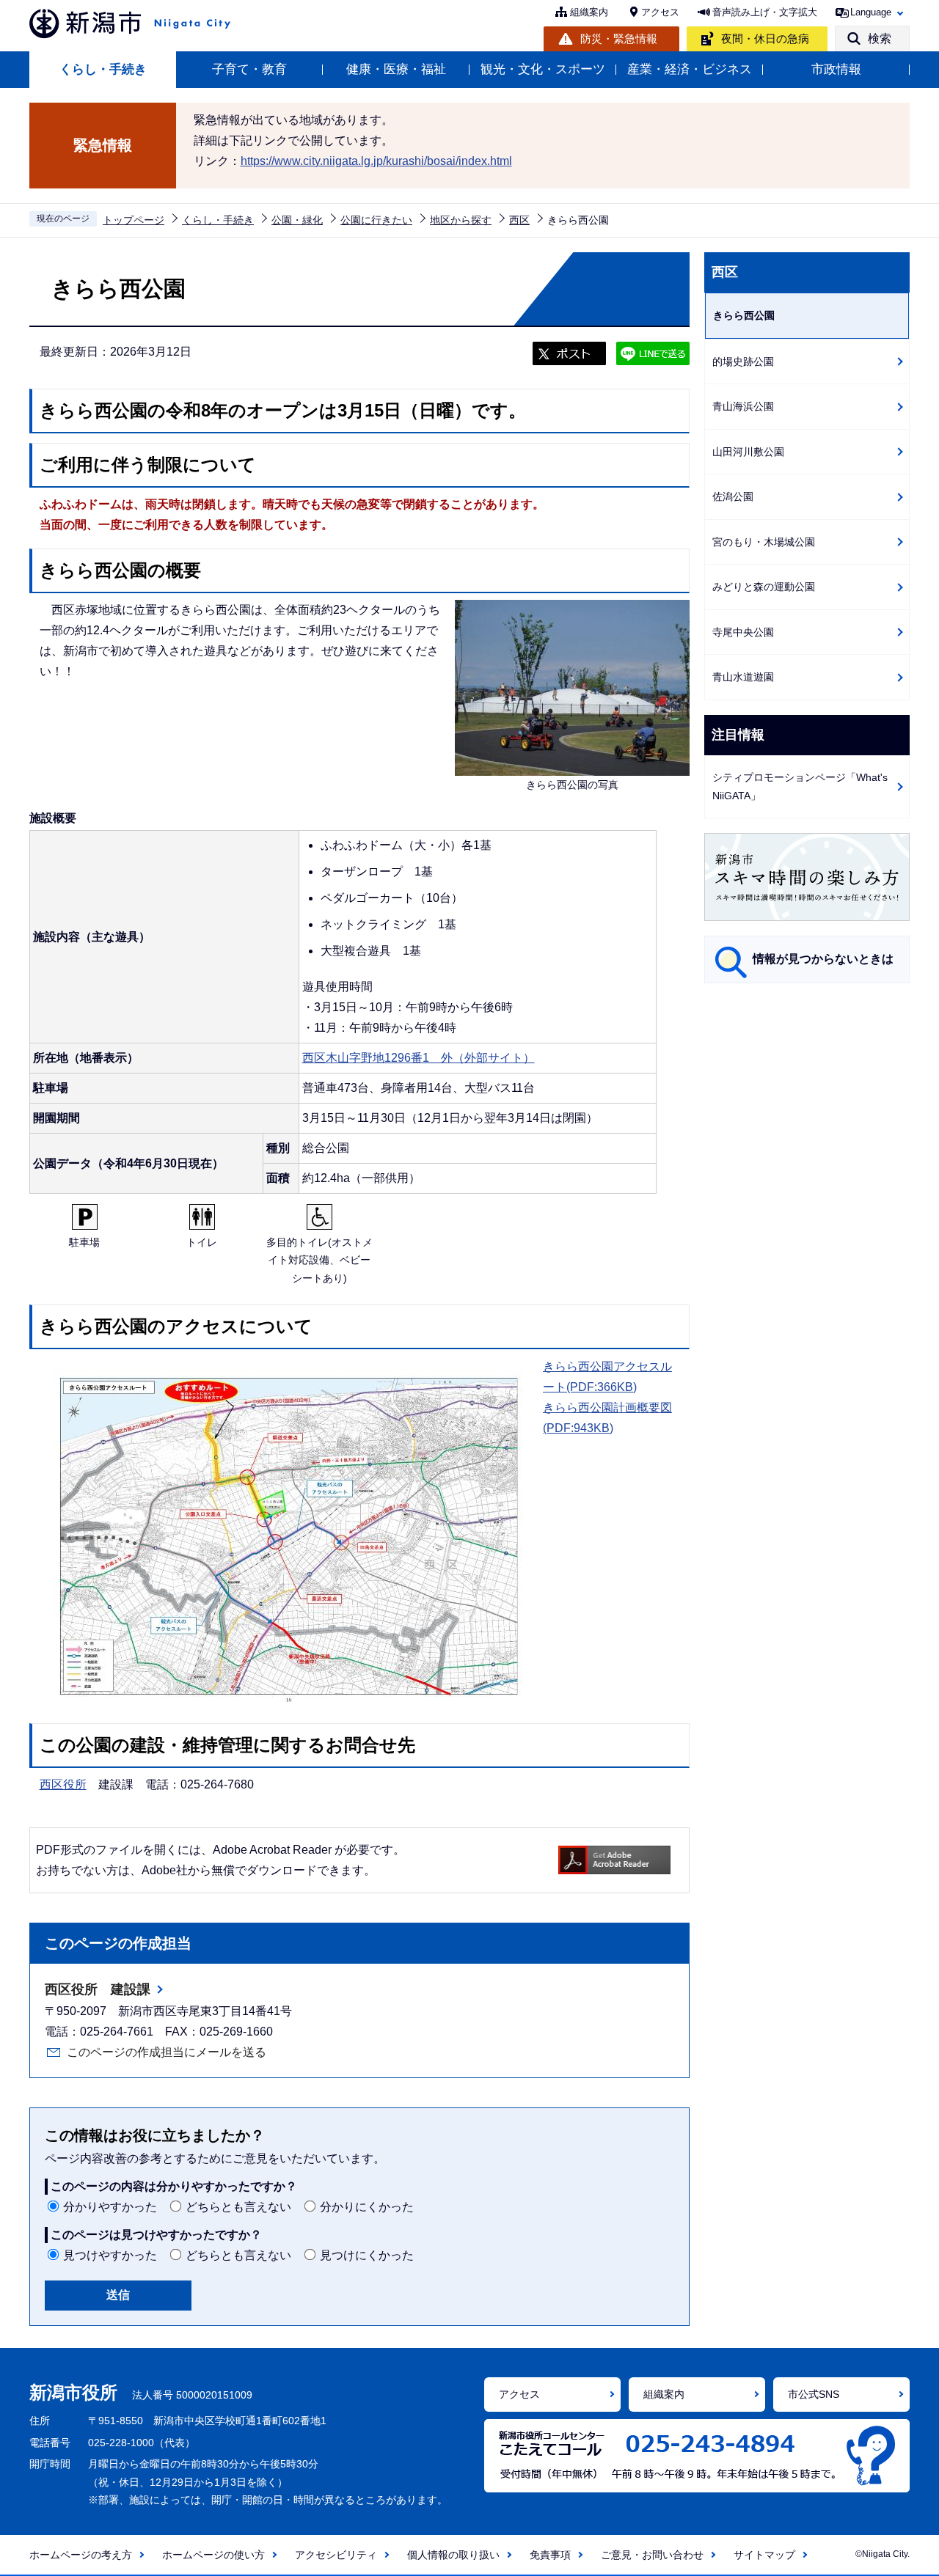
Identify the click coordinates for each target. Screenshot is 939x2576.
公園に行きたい (376, 220)
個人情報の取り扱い (453, 2555)
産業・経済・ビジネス (690, 69)
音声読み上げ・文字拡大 (765, 12)
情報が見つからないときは (823, 959)
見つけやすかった (110, 2255)
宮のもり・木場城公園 (764, 542)
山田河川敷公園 (748, 452)
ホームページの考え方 (81, 2555)
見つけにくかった (367, 2255)
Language (871, 12)
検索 (880, 38)
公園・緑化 (297, 220)
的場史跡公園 (743, 362)
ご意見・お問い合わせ (652, 2555)
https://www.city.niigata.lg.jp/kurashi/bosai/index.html (376, 161)
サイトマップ (764, 2555)
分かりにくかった (367, 2207)
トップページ (134, 220)
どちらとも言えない (238, 2207)
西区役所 (63, 1784)
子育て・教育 (249, 69)
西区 (519, 220)
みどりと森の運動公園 (764, 587)
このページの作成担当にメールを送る (167, 2052)
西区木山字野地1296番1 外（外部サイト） (419, 1058)
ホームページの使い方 (213, 2555)
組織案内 (589, 12)
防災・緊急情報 (619, 38)
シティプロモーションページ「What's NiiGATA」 (800, 786)
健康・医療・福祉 (396, 69)
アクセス (660, 12)
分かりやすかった (110, 2207)
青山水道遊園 (743, 677)
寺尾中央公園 (743, 632)
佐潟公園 (733, 496)
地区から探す (461, 220)
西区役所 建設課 (98, 1989)
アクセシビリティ (336, 2555)
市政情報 (836, 69)
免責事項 (550, 2555)
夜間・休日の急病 (765, 38)
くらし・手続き (103, 69)
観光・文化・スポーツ (543, 69)
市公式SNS (814, 2394)
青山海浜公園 (743, 406)
